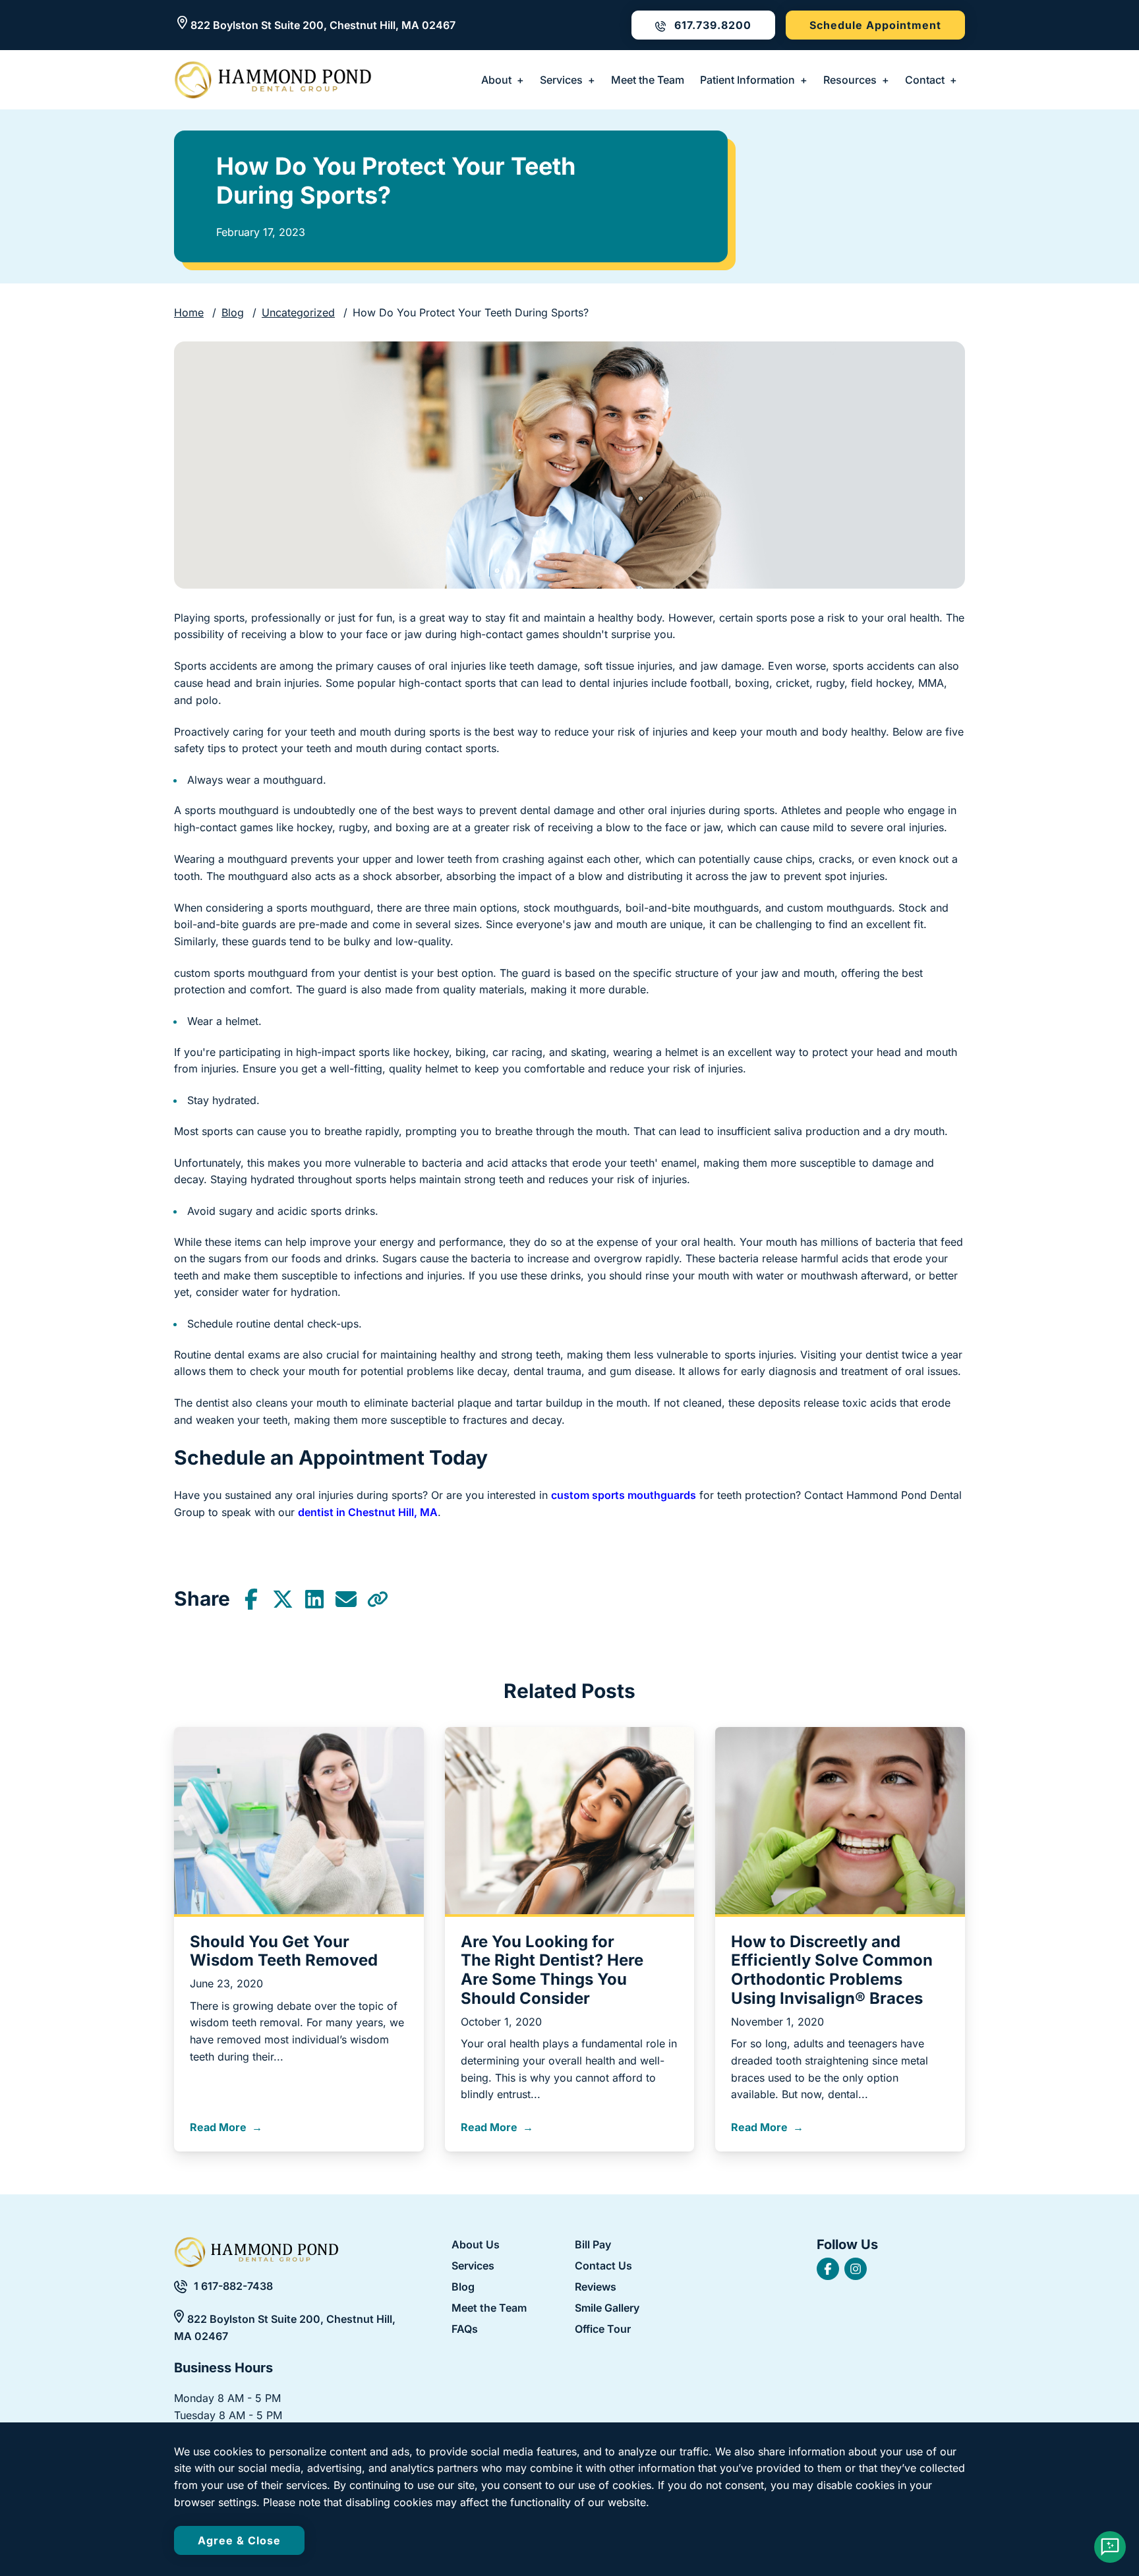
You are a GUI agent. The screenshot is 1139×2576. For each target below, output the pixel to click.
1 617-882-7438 (233, 2286)
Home (189, 312)
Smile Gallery (607, 2308)
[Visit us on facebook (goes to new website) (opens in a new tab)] (828, 2269)
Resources (850, 80)
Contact (925, 80)
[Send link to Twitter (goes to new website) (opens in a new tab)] (283, 1599)
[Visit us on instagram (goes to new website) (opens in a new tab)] (856, 2269)
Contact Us (603, 2266)
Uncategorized (298, 312)
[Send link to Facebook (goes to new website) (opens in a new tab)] (251, 1599)
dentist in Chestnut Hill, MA (368, 1512)
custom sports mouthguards (624, 1495)
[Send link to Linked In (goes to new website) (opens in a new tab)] (314, 1599)
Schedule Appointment (875, 25)
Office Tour (603, 2329)
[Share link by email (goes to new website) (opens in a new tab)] (346, 1599)
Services (561, 80)
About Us (476, 2244)
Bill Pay (593, 2245)
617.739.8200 (711, 25)
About (496, 80)
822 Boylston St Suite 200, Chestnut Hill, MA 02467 (323, 25)
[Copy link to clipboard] (378, 1599)
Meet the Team (648, 80)
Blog (233, 312)
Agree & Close (239, 2540)
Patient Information (747, 80)
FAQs (465, 2329)
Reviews (596, 2287)
